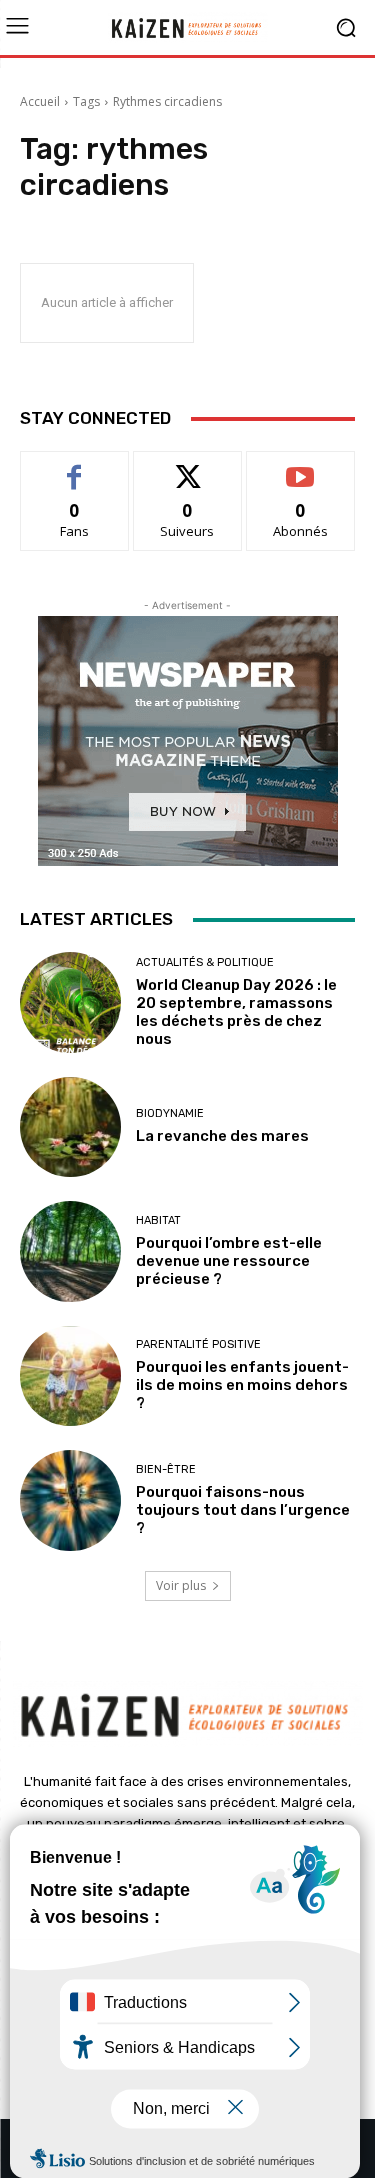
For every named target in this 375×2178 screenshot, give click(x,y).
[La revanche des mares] (70, 1127)
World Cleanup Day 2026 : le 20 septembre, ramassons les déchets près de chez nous (236, 1012)
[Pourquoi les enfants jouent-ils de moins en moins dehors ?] (70, 1376)
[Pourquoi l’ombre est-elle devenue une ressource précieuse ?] (70, 1251)
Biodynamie (170, 1113)
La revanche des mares (222, 1136)
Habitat (158, 1220)
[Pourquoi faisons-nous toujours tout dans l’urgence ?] (70, 1500)
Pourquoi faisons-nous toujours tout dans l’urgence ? (243, 1510)
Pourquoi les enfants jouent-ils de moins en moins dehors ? (242, 1385)
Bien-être (166, 1469)
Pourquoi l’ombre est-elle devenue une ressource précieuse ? (229, 1261)
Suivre (187, 466)
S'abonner (301, 466)
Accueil (40, 101)
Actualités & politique (205, 962)
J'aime (75, 466)
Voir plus (181, 1585)
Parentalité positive (198, 1344)
